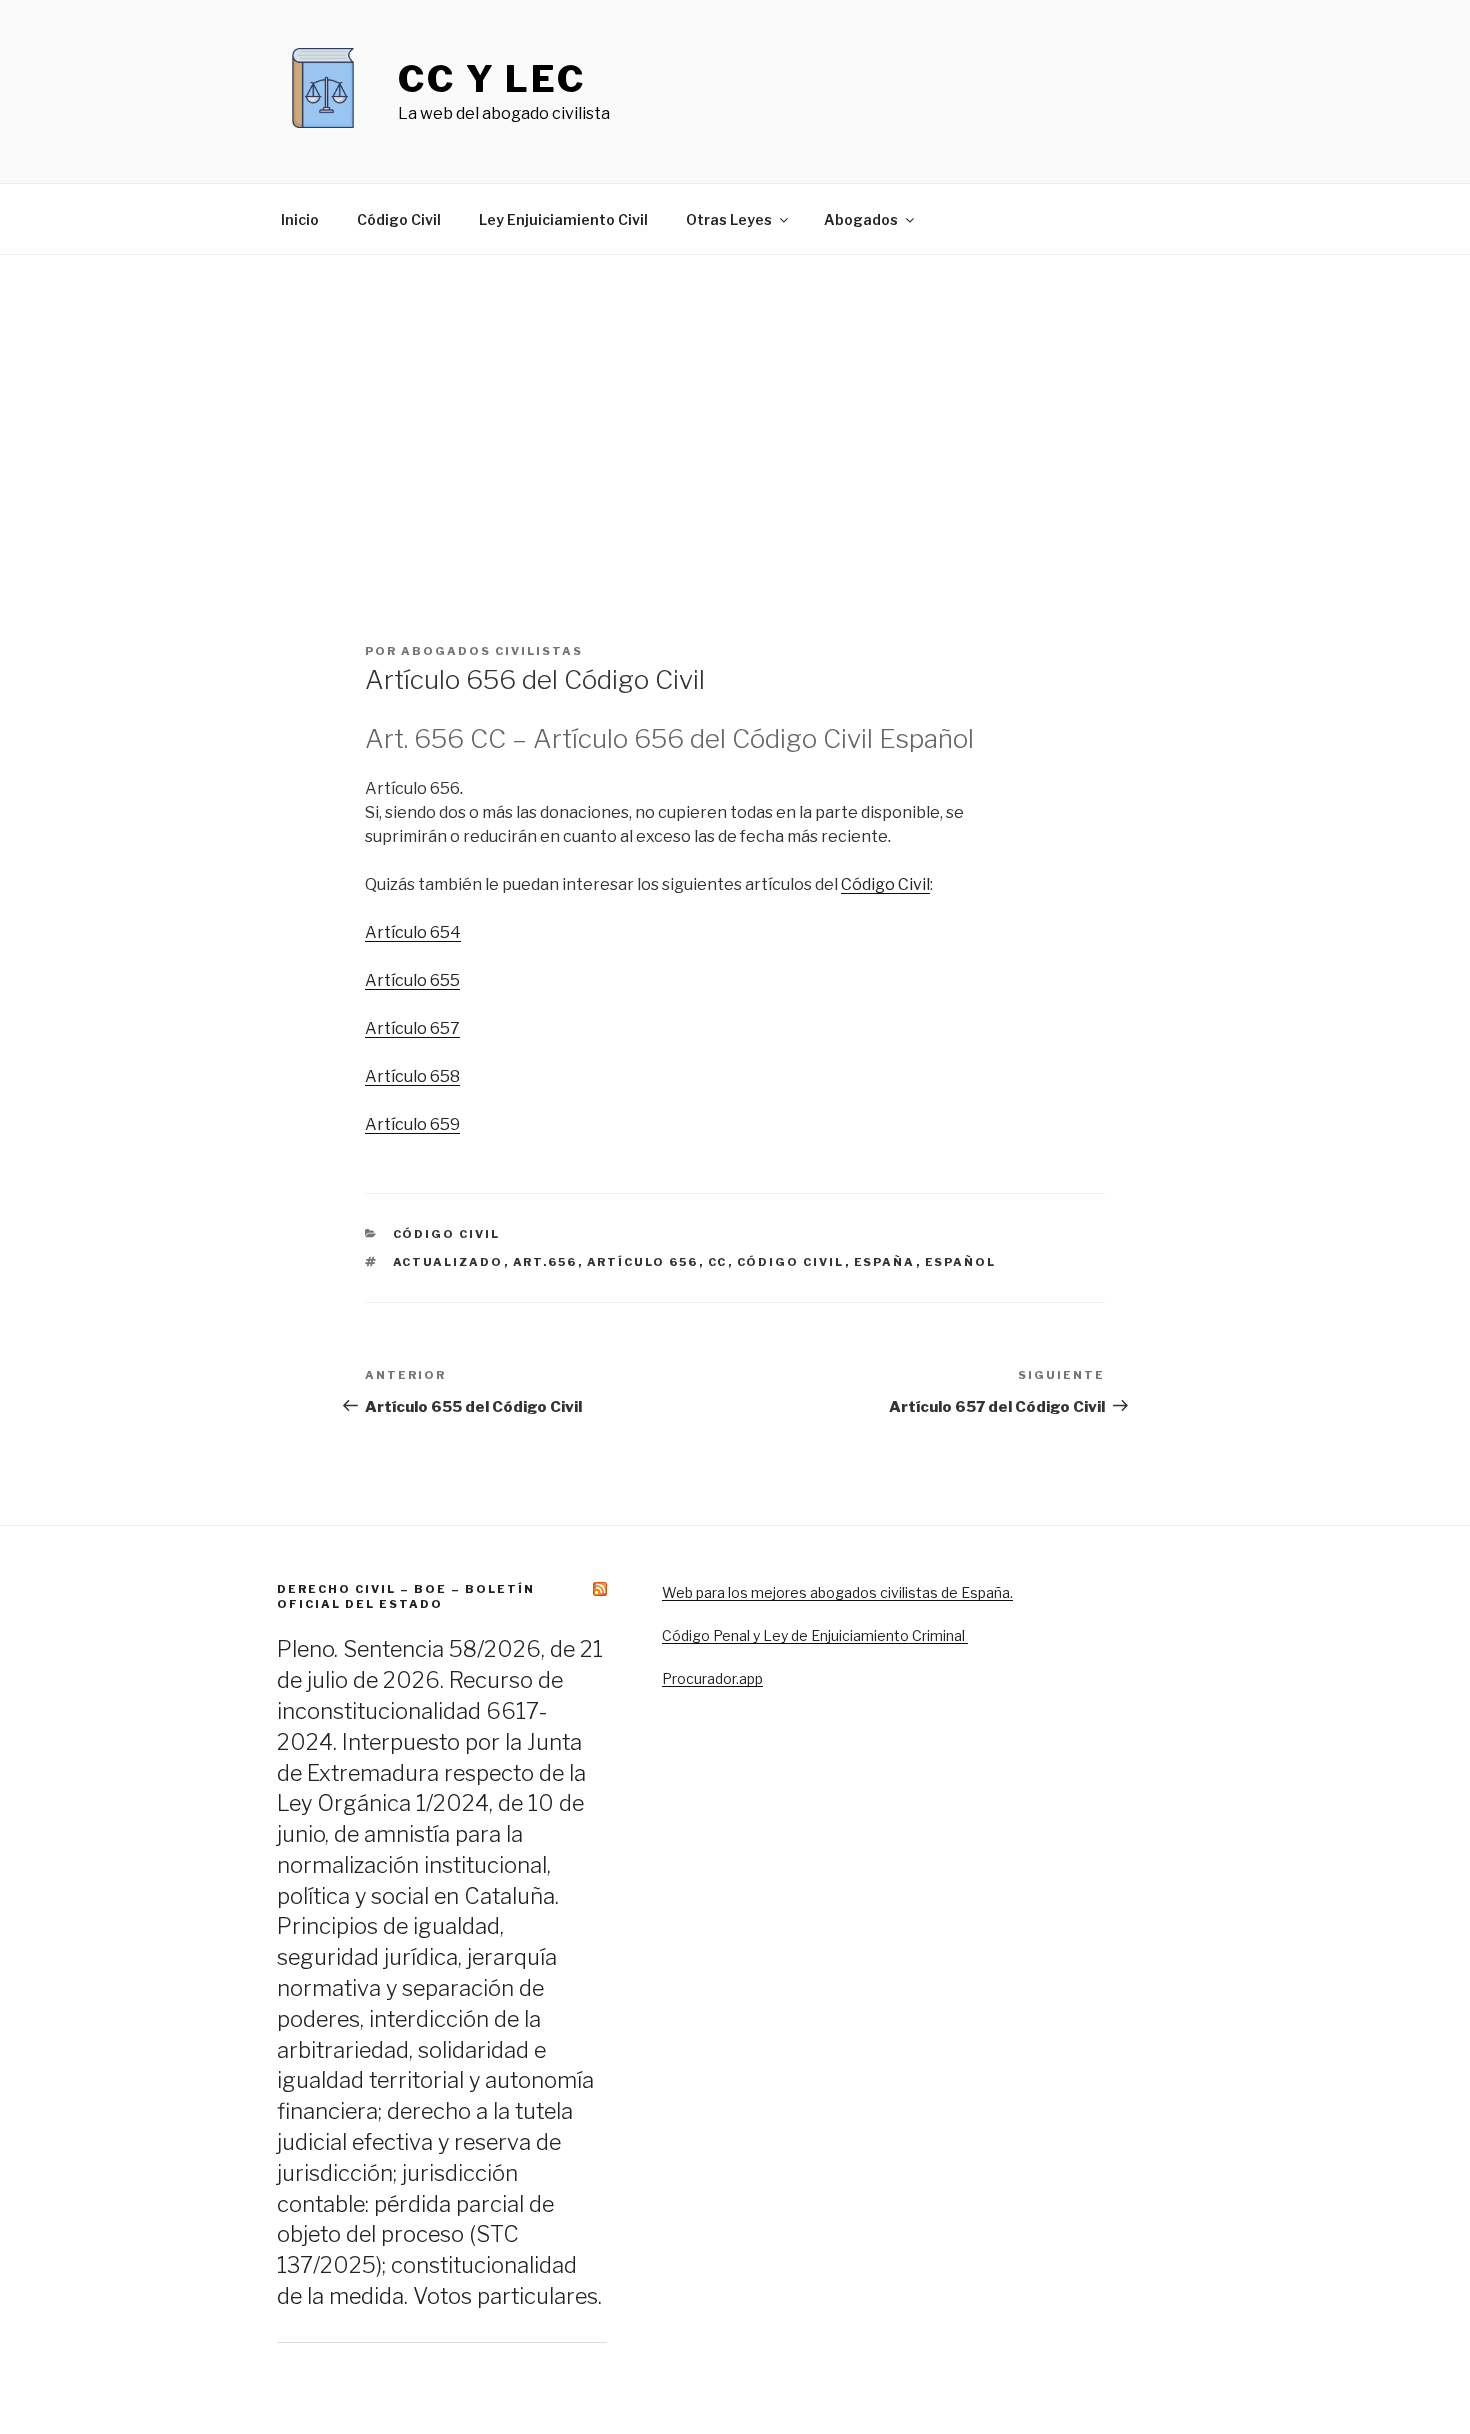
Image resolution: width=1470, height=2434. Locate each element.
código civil (791, 1262)
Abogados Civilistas (492, 651)
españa (885, 1262)
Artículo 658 (412, 1076)
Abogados (861, 219)
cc (718, 1262)
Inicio (300, 219)
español (961, 1262)
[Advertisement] (735, 405)
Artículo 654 (413, 932)
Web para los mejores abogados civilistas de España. (837, 1592)
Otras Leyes (729, 219)
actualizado (448, 1262)
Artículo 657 (412, 1028)
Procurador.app (712, 1678)
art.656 (545, 1262)
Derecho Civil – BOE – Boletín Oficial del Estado (406, 1596)
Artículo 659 (412, 1124)
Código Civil (399, 219)
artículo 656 (643, 1262)
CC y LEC (492, 79)
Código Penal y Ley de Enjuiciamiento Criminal (815, 1635)
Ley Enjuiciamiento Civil (563, 219)
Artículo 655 (412, 980)
